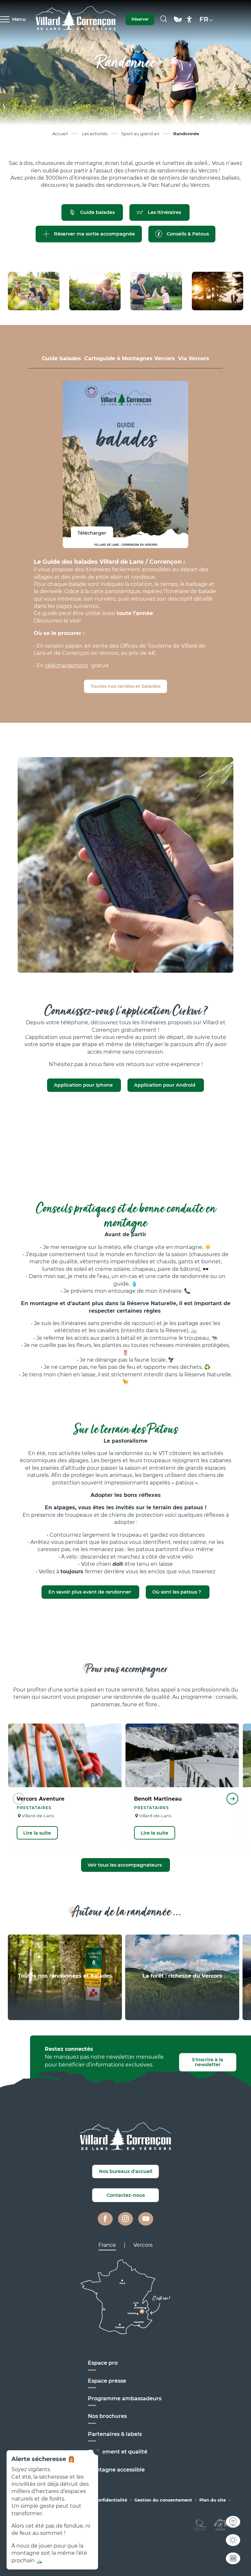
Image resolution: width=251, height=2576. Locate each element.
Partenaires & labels (115, 2434)
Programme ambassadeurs (125, 2398)
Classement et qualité (118, 2452)
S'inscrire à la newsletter (208, 2062)
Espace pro (103, 2363)
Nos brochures (107, 2416)
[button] (164, 19)
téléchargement (67, 665)
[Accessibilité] (189, 19)
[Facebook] (105, 2219)
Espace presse (107, 2381)
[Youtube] (146, 2219)
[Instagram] (125, 2219)
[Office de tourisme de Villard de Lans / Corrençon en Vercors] (76, 19)
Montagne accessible (116, 2470)
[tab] (61, 359)
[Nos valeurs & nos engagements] (178, 22)
